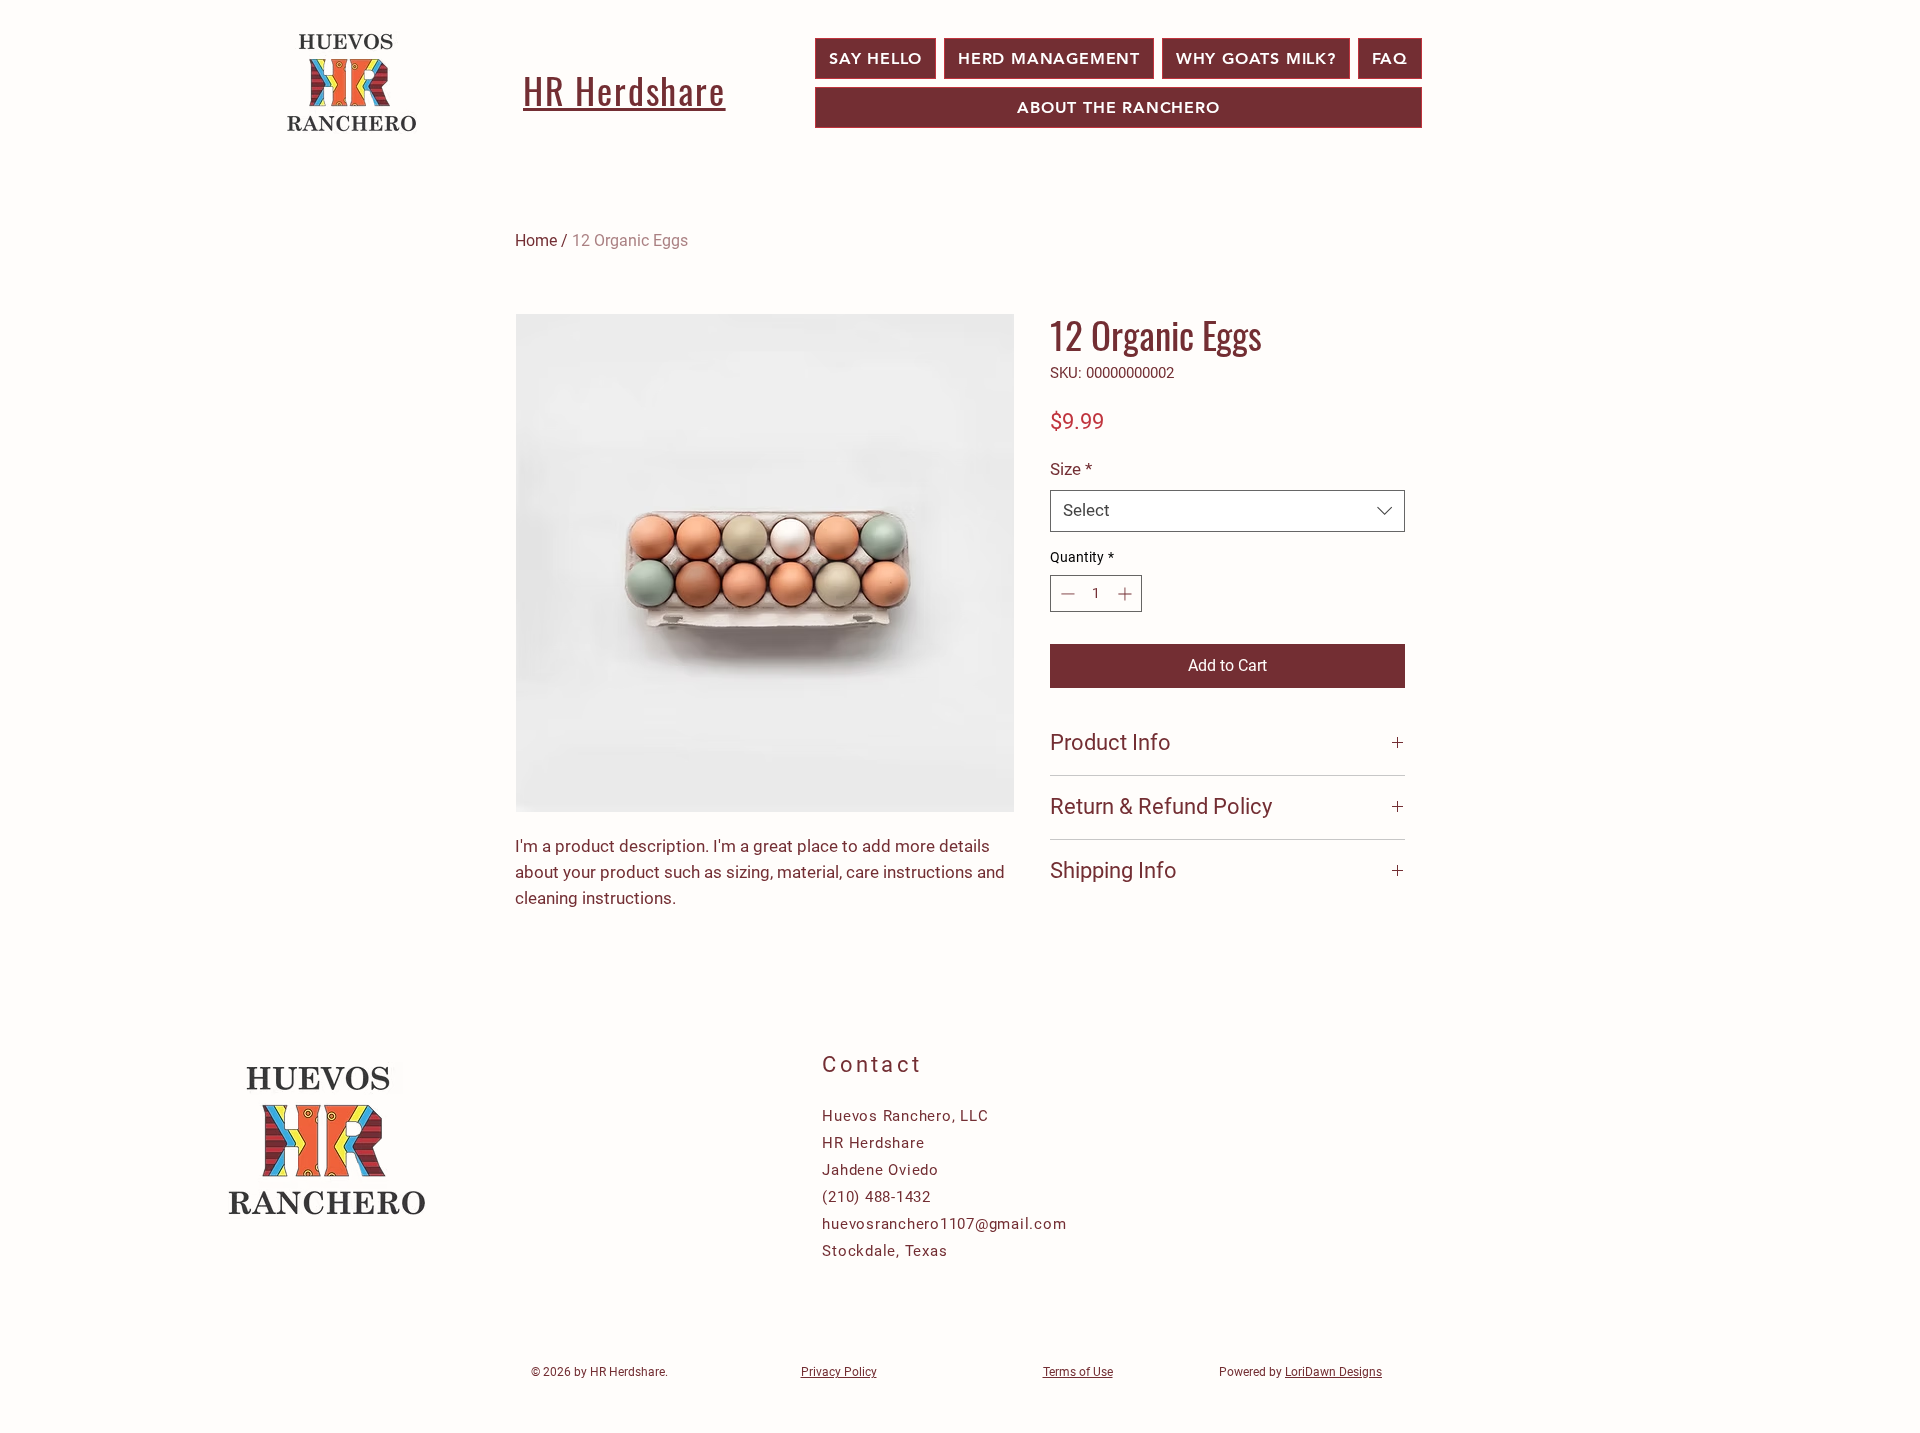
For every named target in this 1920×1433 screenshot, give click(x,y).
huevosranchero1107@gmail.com (944, 1224)
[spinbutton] (1096, 593)
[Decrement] (1065, 593)
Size (1071, 469)
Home (536, 240)
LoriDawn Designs (1333, 1372)
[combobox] (1227, 511)
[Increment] (1126, 593)
